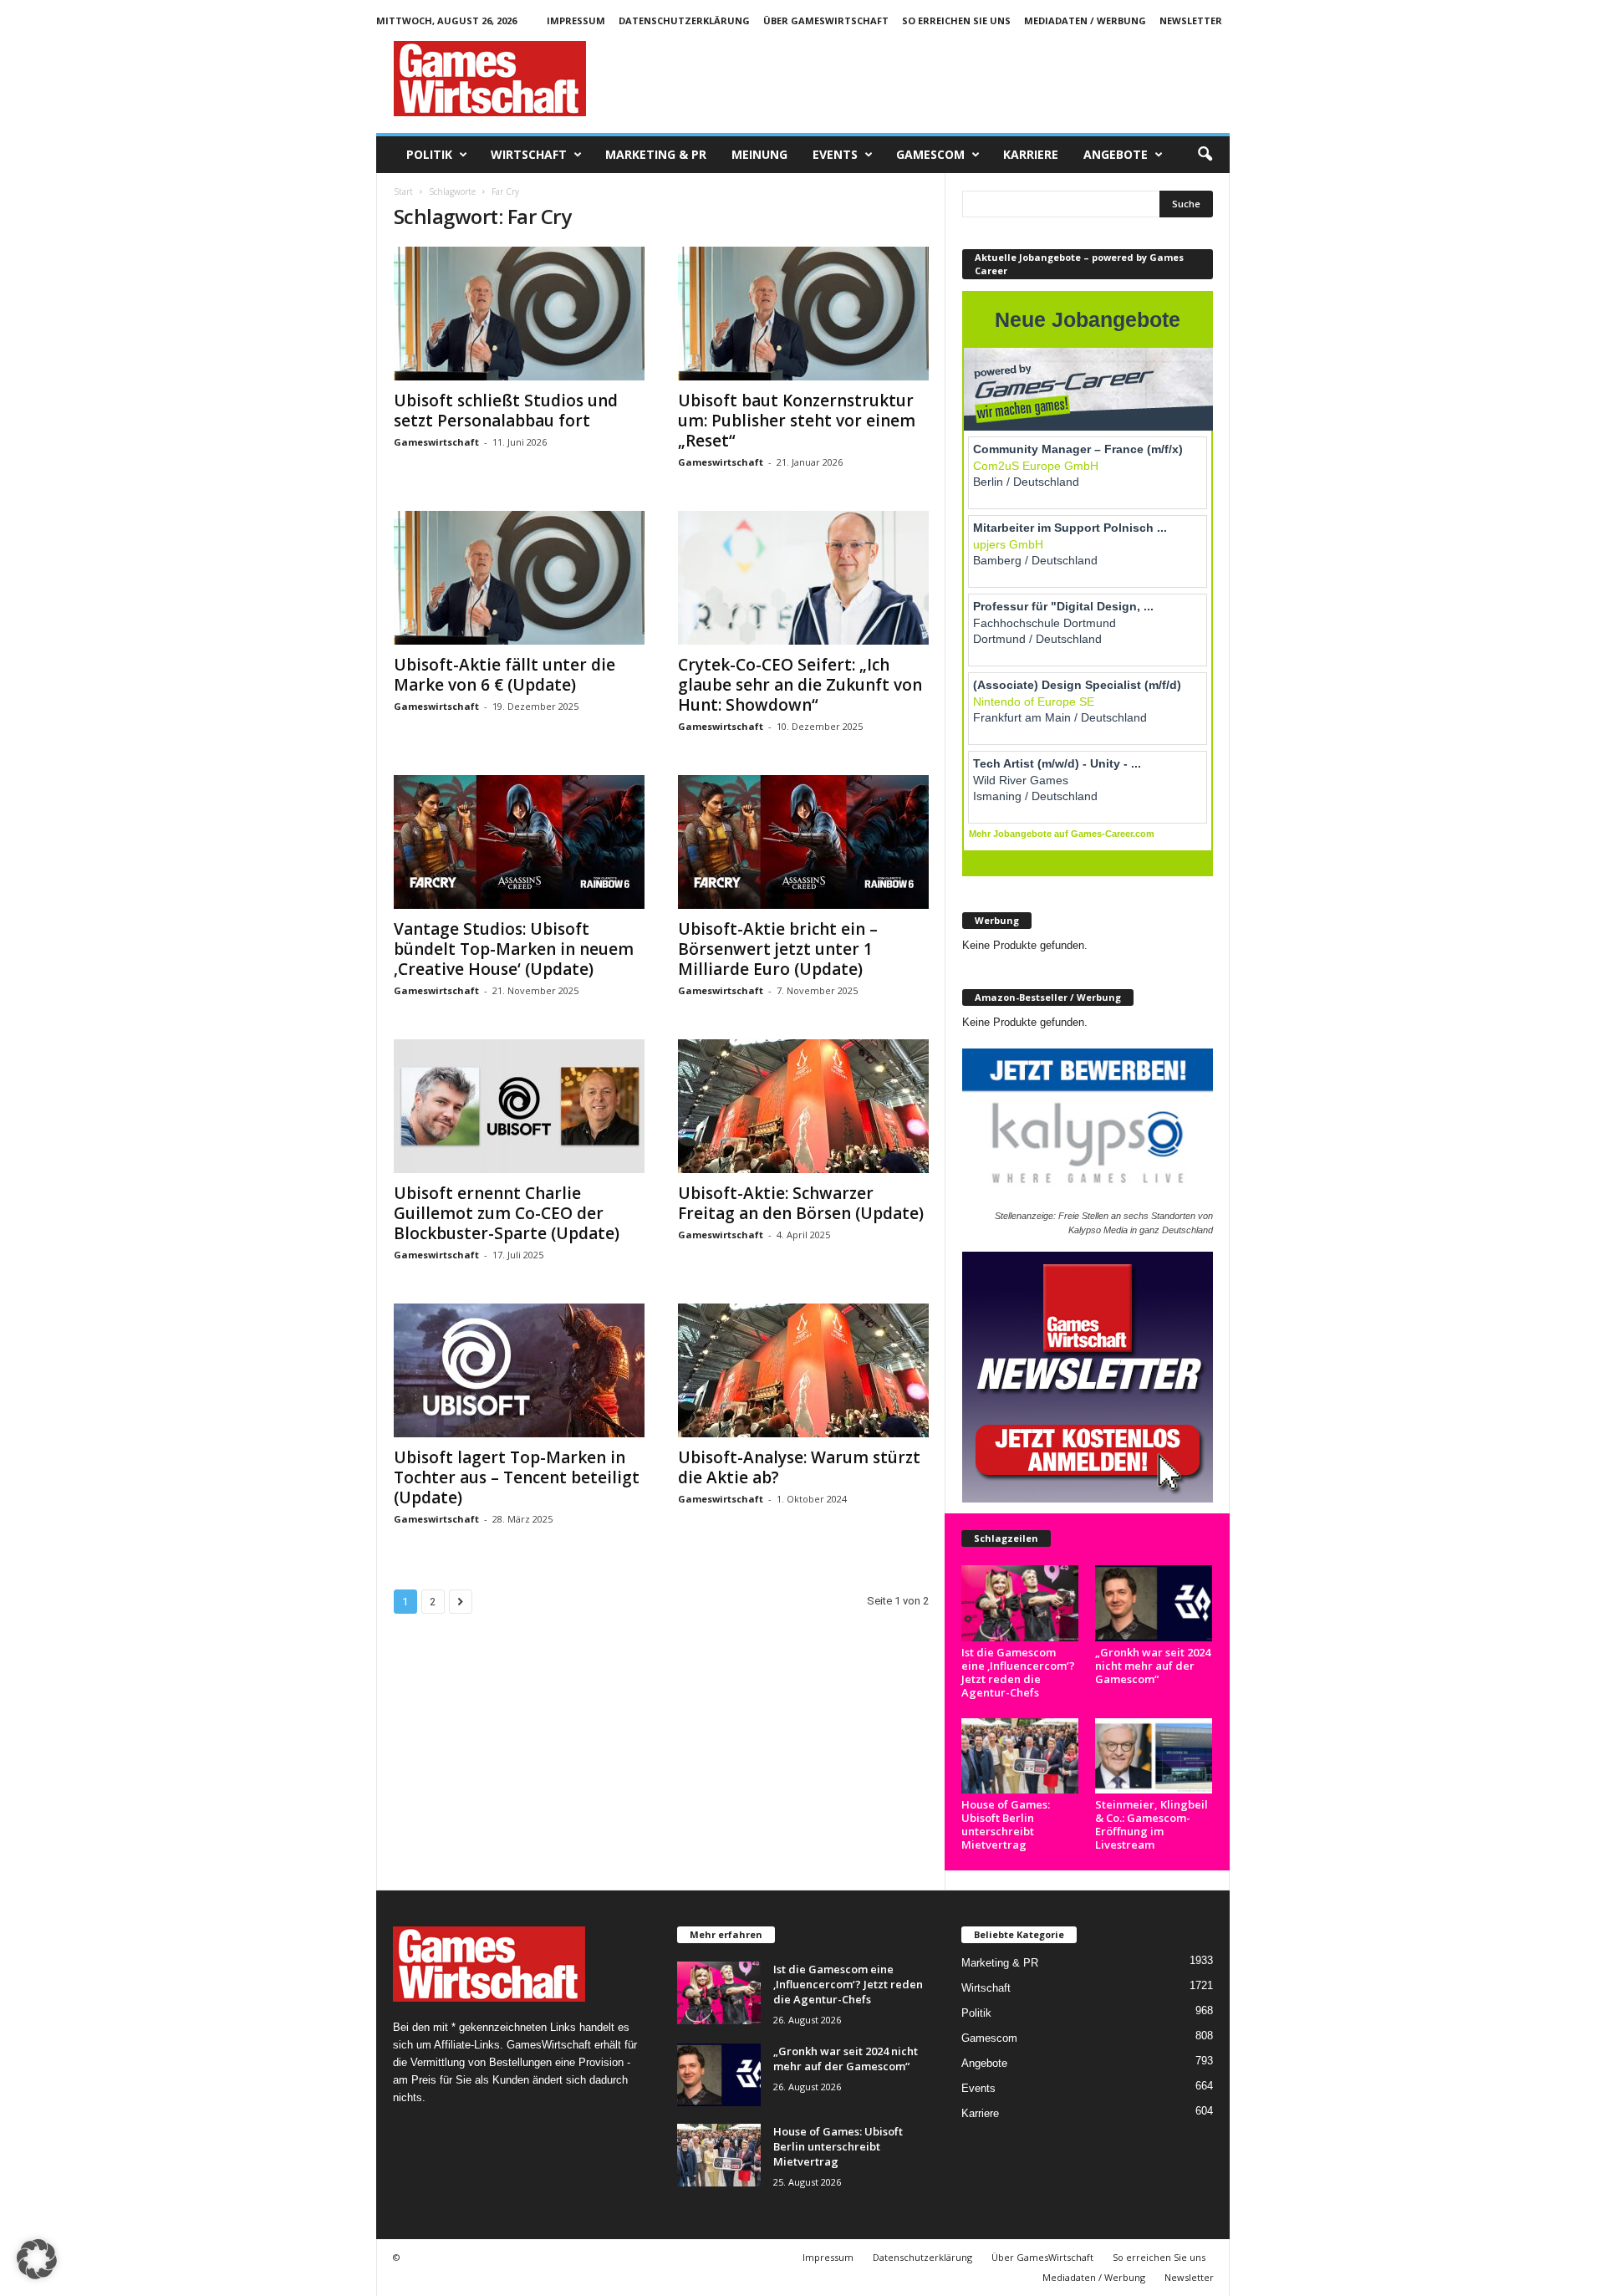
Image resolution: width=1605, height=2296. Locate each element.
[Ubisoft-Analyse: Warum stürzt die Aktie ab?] (803, 1370)
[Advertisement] (925, 79)
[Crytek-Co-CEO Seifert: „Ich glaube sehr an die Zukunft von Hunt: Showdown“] (803, 578)
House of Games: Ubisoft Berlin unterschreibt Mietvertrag (1006, 1824)
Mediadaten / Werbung (1085, 20)
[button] (1205, 155)
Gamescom (930, 154)
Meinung (759, 154)
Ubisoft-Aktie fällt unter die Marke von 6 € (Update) (504, 675)
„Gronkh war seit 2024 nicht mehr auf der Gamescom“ (1153, 1666)
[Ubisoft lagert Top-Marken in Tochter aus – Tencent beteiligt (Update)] (519, 1370)
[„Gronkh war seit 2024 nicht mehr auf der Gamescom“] (1154, 1603)
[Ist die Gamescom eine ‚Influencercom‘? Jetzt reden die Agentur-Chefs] (1020, 1603)
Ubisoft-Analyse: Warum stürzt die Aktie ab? (799, 1467)
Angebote (1116, 154)
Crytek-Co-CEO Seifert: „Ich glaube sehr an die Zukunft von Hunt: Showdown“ (800, 685)
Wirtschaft (529, 154)
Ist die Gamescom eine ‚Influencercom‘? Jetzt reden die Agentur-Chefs (1018, 1672)
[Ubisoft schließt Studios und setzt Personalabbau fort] (519, 314)
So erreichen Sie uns (956, 20)
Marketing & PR (656, 154)
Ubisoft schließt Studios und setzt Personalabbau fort (506, 411)
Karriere (1031, 154)
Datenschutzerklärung (684, 20)
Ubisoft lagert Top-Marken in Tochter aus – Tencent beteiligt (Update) (517, 1477)
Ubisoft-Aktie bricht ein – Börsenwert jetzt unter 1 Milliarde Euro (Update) (778, 949)
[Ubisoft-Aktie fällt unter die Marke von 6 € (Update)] (519, 578)
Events (835, 154)
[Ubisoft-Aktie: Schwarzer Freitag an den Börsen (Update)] (803, 1106)
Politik (429, 154)
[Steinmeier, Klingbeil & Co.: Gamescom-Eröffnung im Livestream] (1154, 1756)
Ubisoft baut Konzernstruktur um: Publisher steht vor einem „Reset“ (797, 421)
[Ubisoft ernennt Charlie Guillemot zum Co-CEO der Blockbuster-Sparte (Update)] (519, 1106)
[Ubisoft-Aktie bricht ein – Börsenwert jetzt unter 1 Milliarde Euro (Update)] (803, 842)
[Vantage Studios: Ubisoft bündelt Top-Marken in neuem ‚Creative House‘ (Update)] (519, 842)
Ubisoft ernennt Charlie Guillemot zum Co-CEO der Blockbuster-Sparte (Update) (507, 1213)
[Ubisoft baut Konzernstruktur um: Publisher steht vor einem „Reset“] (803, 314)
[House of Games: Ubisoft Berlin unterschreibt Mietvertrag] (1020, 1756)
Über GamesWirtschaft (826, 20)
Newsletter (1191, 20)
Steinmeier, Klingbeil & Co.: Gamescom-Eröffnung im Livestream (1152, 1824)
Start (403, 191)
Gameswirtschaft (436, 442)
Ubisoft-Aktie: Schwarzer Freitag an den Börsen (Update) (801, 1203)
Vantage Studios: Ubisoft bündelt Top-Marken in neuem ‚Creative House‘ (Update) (514, 949)
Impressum (576, 20)
